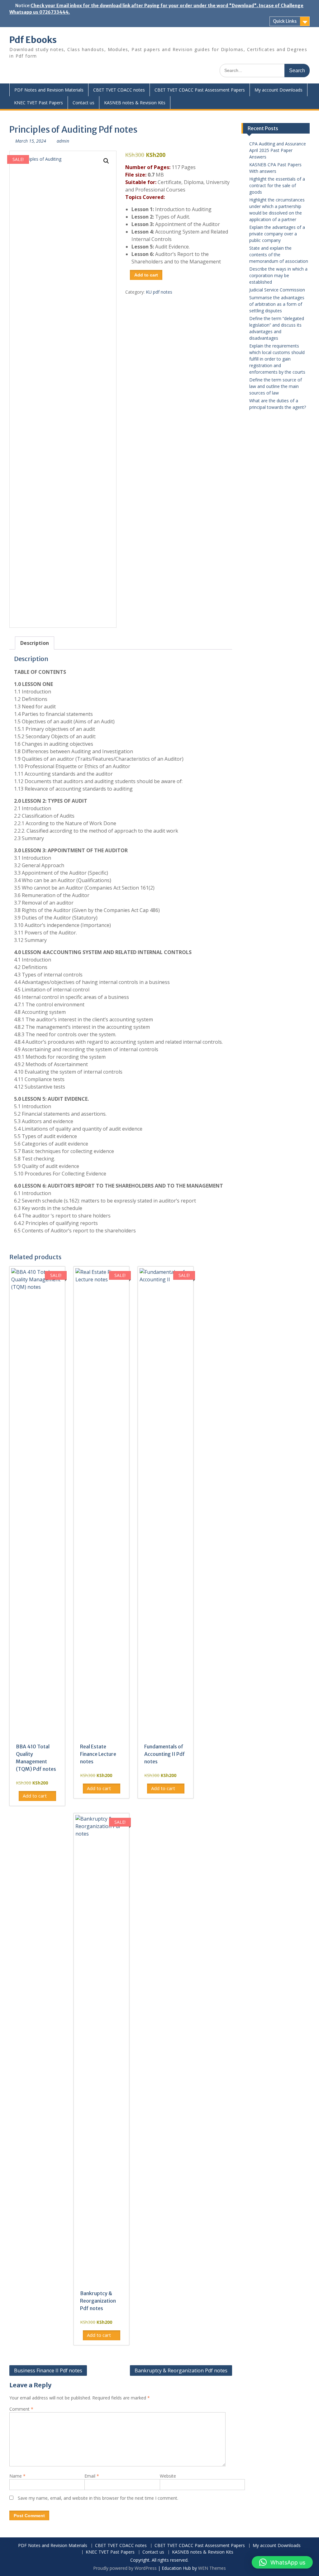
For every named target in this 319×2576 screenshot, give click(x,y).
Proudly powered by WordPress (125, 2568)
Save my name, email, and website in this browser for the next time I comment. (98, 2498)
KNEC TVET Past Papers (38, 103)
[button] (106, 161)
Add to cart (146, 275)
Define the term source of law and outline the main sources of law (276, 386)
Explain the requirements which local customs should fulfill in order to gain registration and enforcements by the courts (277, 359)
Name (17, 2476)
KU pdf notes (159, 292)
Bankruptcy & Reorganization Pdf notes (181, 2370)
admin (63, 141)
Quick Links (285, 21)
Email (92, 2476)
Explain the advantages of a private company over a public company (277, 234)
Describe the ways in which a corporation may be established (278, 275)
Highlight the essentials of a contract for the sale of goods (277, 185)
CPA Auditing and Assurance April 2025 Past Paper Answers (278, 150)
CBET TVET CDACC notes (119, 90)
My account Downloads (279, 90)
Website (168, 2476)
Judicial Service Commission (277, 290)
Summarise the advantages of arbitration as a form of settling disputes (277, 304)
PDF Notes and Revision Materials (49, 90)
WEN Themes (212, 2568)
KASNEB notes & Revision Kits (135, 103)
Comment (21, 2409)
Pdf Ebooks (33, 40)
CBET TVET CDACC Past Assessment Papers (200, 90)
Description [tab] (35, 643)
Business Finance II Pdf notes (48, 2370)
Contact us (83, 103)
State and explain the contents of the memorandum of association (279, 255)
